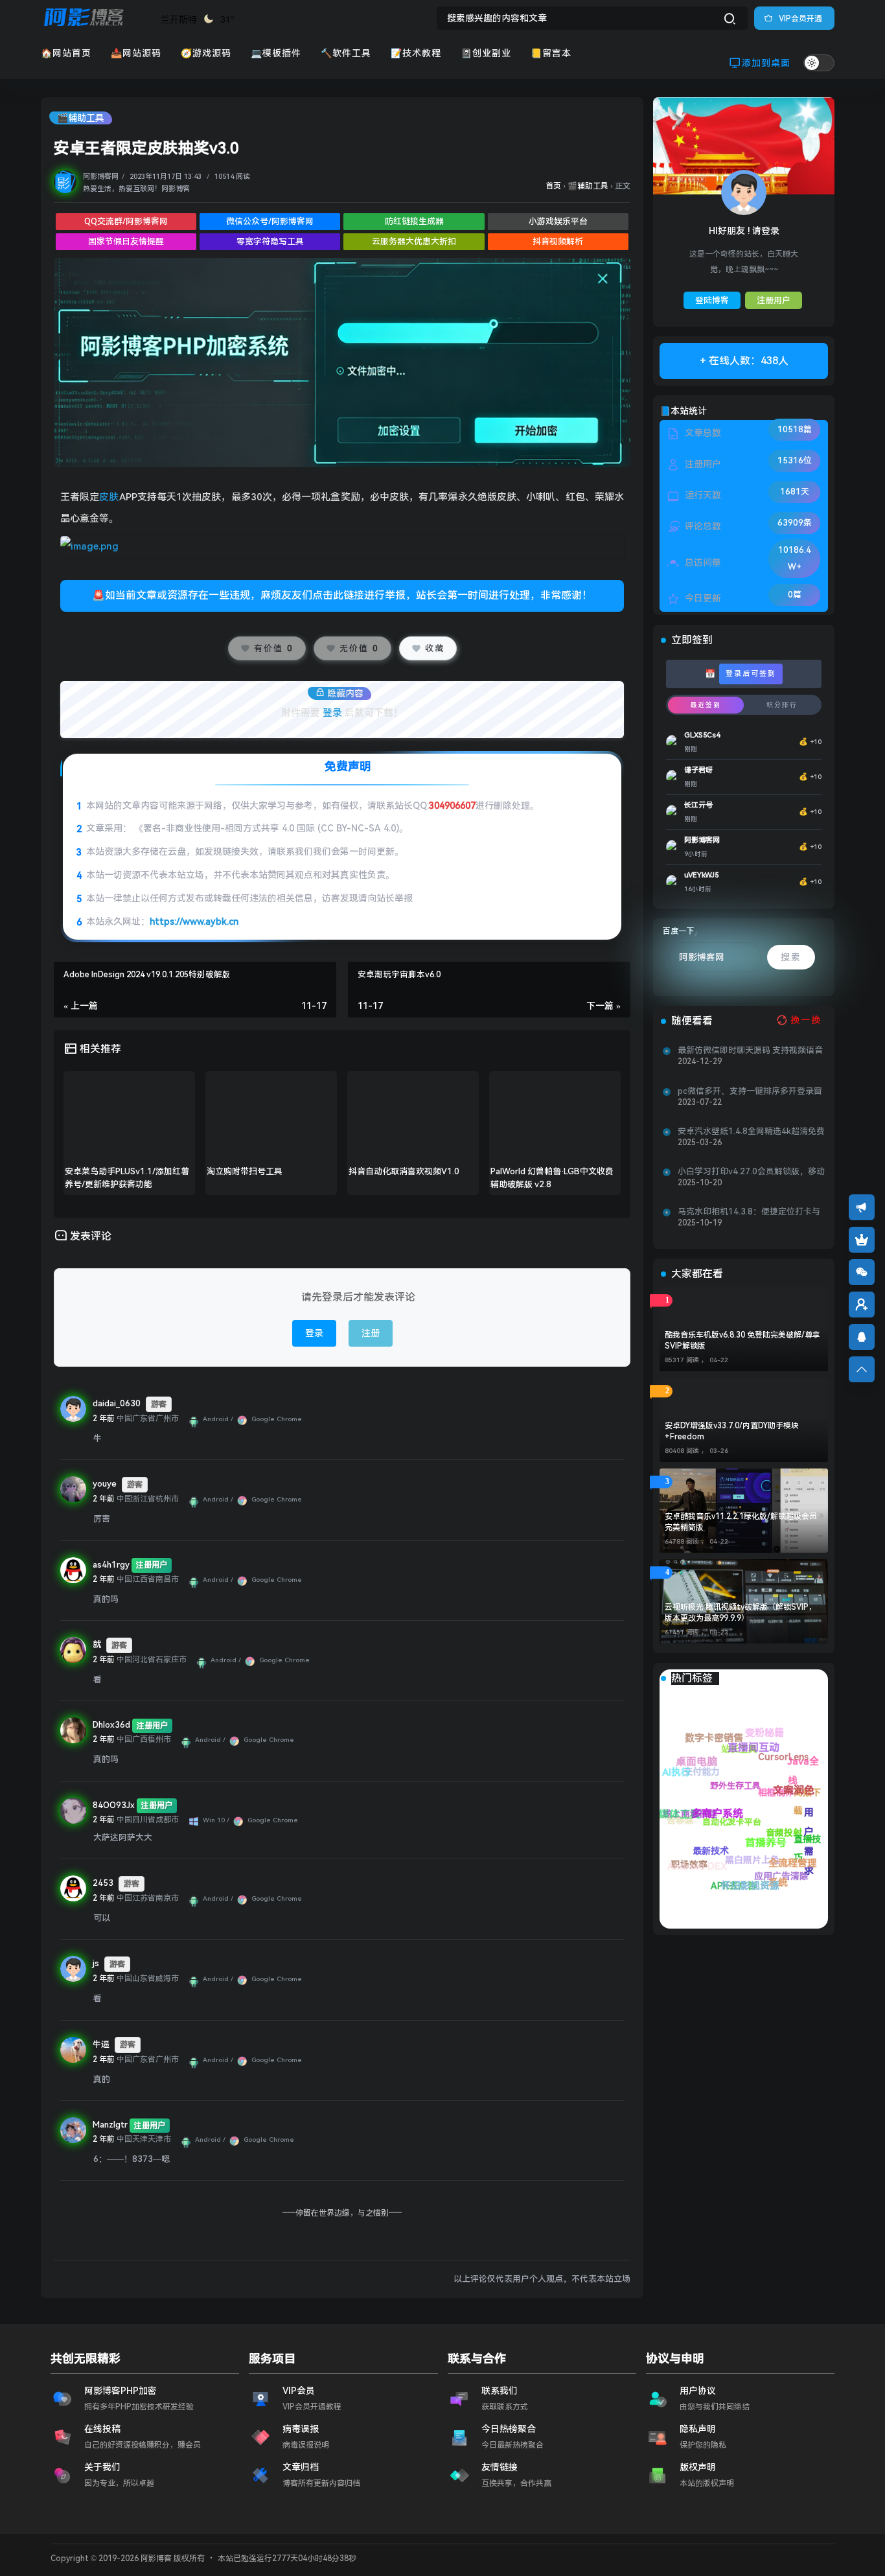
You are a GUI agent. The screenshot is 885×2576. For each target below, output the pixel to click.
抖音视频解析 (558, 241)
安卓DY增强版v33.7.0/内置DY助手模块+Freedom (732, 1431)
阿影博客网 (101, 177)
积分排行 (782, 705)
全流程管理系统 (691, 1752)
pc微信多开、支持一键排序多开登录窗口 (750, 1091)
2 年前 (104, 1419)
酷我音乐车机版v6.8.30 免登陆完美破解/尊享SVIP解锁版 (742, 1340)
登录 (332, 713)
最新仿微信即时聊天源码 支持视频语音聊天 (750, 1050)
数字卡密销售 (786, 1820)
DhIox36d (111, 1725)
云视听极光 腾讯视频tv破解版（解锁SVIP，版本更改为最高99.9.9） (741, 1613)
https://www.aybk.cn (194, 922)
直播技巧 (738, 1751)
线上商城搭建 (758, 1888)
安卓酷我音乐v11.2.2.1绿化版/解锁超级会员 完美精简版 (741, 1522)
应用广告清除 (691, 1789)
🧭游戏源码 (206, 53)
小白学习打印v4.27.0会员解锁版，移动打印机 (751, 1172)
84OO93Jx (114, 1805)
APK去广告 (673, 1837)
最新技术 (723, 1884)
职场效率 (691, 1868)
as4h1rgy (111, 1565)
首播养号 (692, 1769)
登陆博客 (712, 300)
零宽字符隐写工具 (270, 241)
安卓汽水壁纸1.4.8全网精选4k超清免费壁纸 (751, 1131)
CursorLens (818, 1779)
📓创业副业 (486, 53)
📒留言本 (551, 53)
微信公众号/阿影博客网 (270, 221)
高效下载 (789, 1749)
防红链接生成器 (414, 221)
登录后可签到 (751, 674)
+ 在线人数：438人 (744, 361)
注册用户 (774, 300)
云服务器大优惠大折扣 (414, 241)
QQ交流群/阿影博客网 (126, 221)
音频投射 (766, 1801)
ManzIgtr (110, 2125)
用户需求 (737, 1731)
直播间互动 (755, 1776)
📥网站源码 (136, 53)
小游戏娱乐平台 (558, 221)
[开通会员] (862, 1240)
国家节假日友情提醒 (126, 241)
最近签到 (706, 705)
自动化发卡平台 (778, 1872)
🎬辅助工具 (81, 118)
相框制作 (805, 1817)
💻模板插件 (276, 53)
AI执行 (761, 1853)
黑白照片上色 (723, 1845)
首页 (553, 186)
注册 (371, 1333)
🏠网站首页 (66, 53)
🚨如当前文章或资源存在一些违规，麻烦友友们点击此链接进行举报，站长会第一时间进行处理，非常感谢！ (342, 595)
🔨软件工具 (346, 53)
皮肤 (109, 497)
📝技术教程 (416, 53)
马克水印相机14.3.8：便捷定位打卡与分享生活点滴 (749, 1212)
